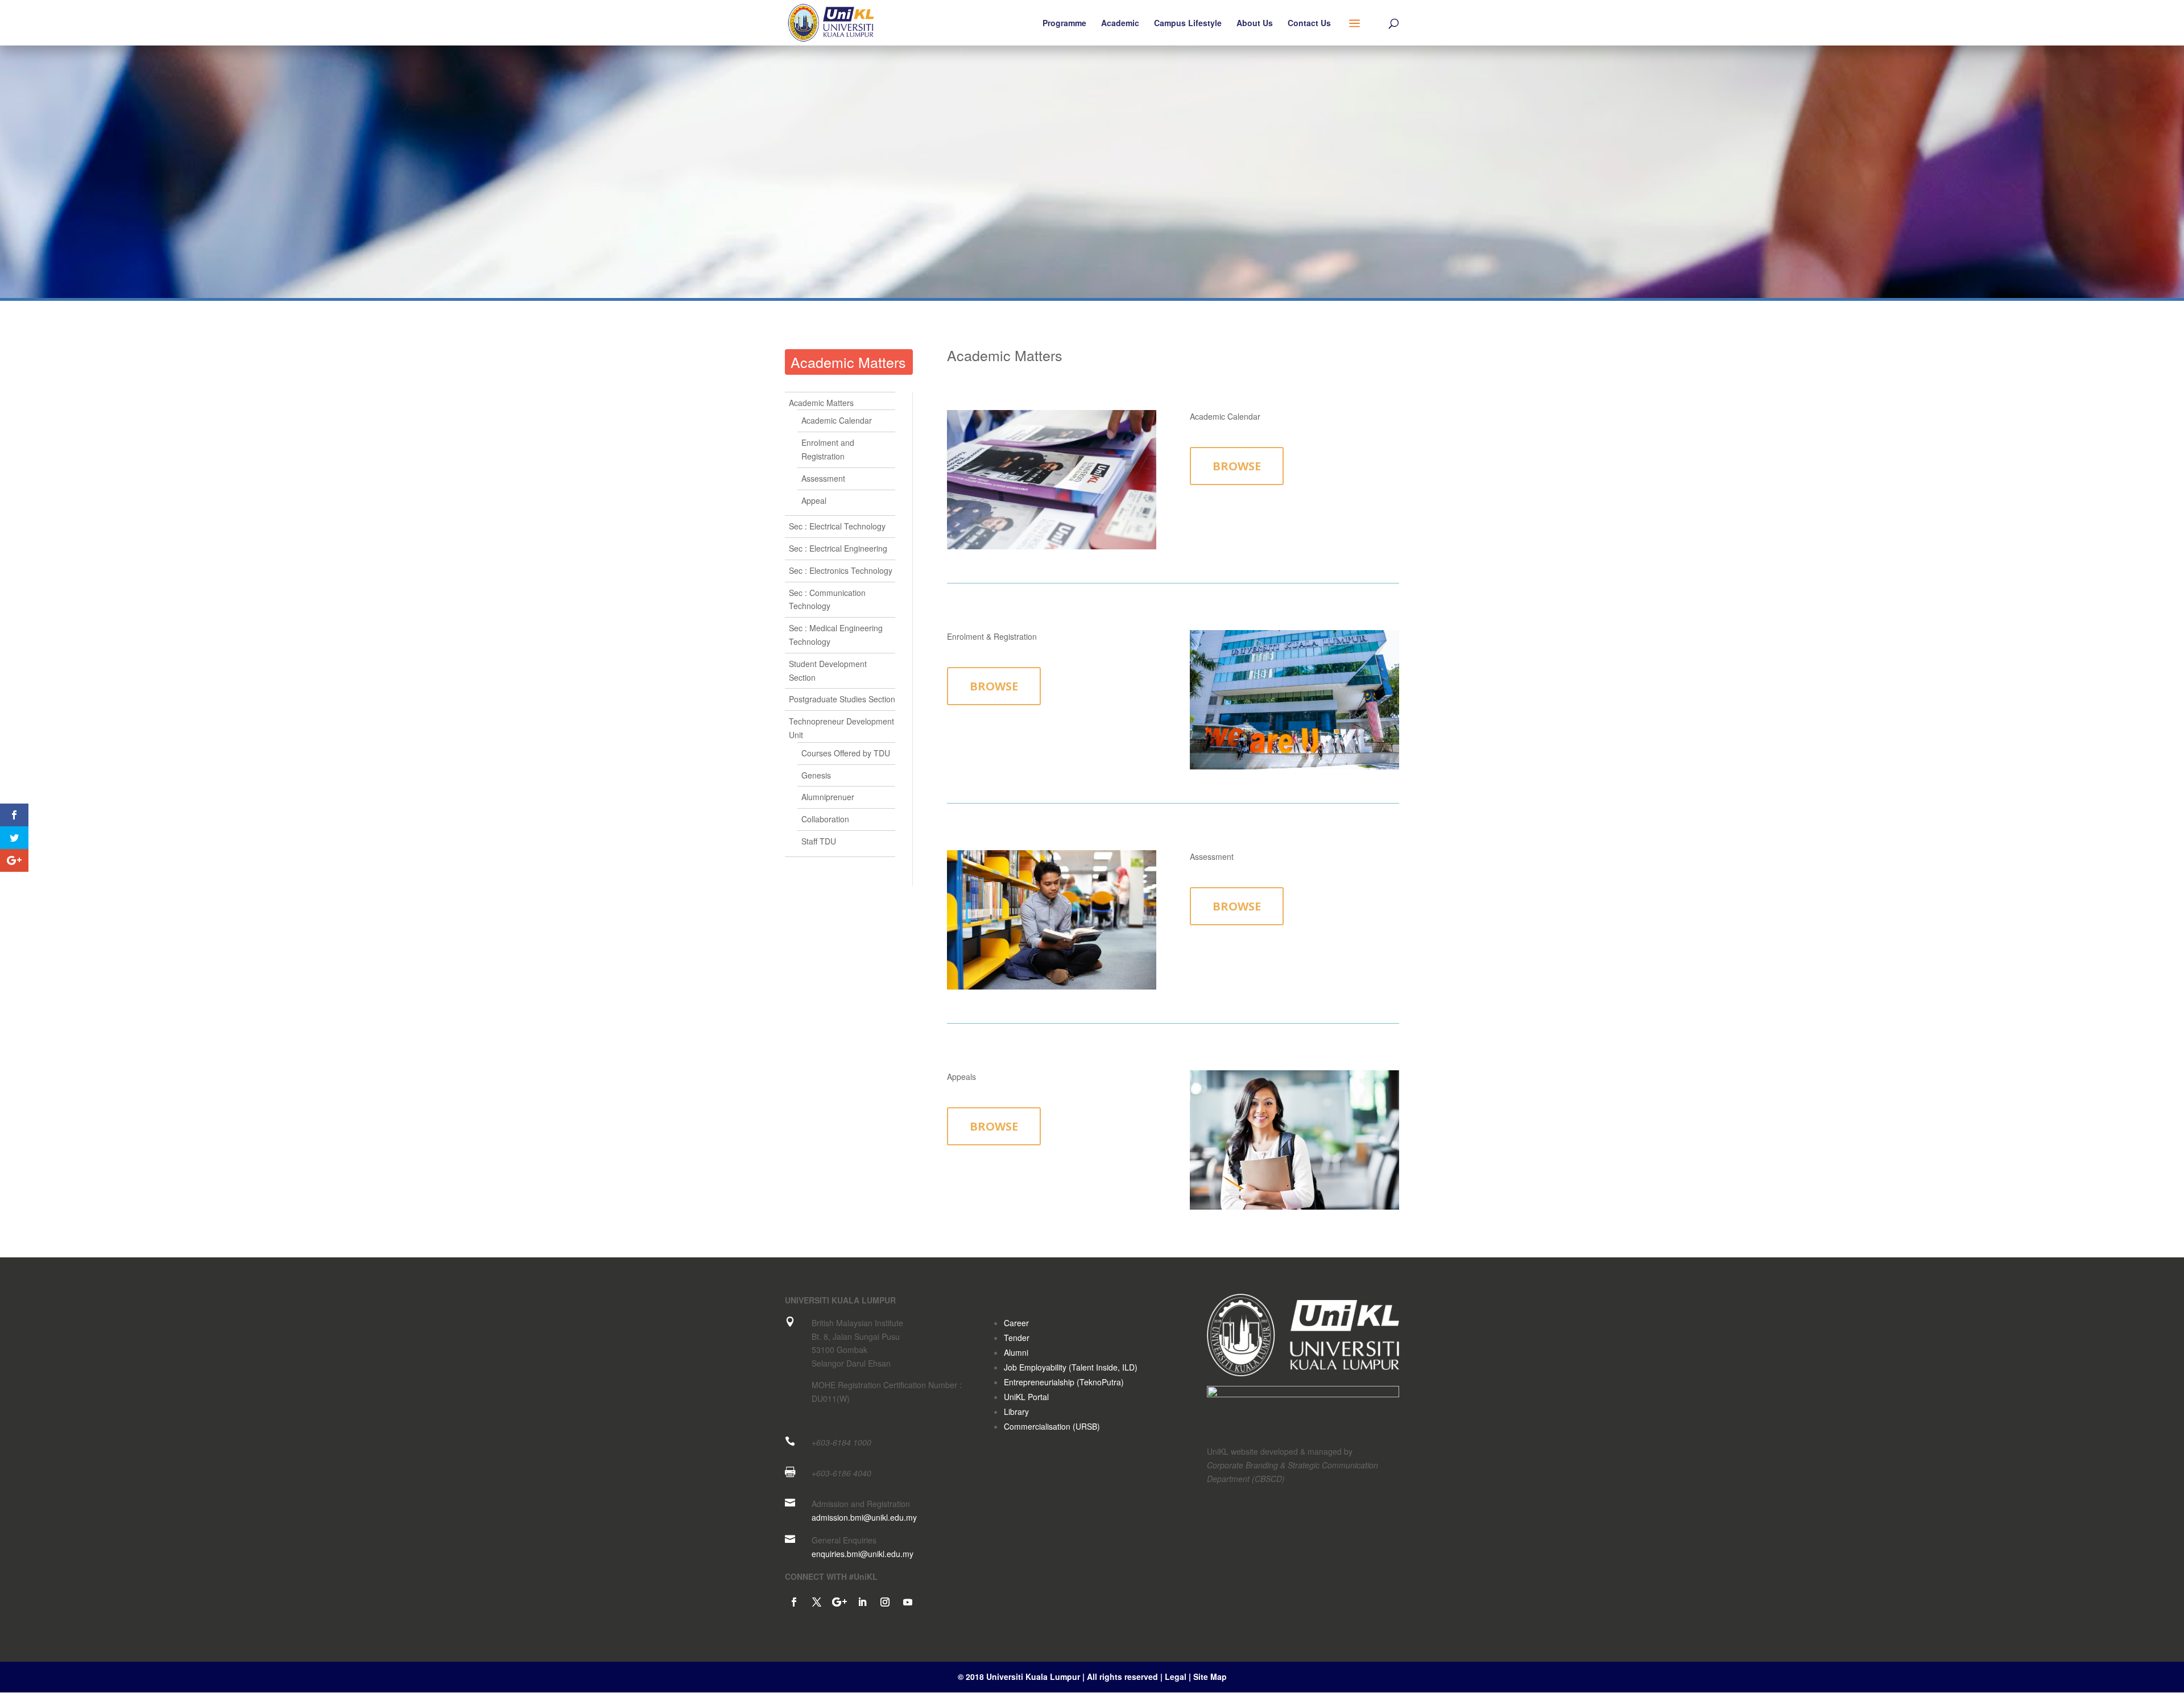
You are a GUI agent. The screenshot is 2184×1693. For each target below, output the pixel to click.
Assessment (823, 478)
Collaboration (825, 819)
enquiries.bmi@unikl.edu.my (863, 1554)
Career (1016, 1323)
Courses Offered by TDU (846, 753)
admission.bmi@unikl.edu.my (864, 1517)
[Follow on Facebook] (794, 1602)
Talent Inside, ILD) (1105, 1367)
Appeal (814, 500)
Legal (1177, 1677)
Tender (1017, 1338)
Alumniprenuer (828, 797)
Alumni (1016, 1352)
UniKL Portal (1026, 1397)
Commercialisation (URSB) (1052, 1426)
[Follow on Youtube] (908, 1602)
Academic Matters (848, 362)
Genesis (816, 775)
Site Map (1210, 1677)
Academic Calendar (837, 420)
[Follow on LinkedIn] (862, 1602)
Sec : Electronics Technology (841, 570)
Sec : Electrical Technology (837, 526)
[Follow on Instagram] (885, 1602)
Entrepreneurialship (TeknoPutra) (1064, 1382)
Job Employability (1035, 1367)
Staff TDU (819, 841)
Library (1016, 1411)
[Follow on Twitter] (817, 1602)
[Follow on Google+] (839, 1602)
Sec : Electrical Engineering (838, 548)
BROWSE (1237, 466)
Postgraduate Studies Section (842, 699)
